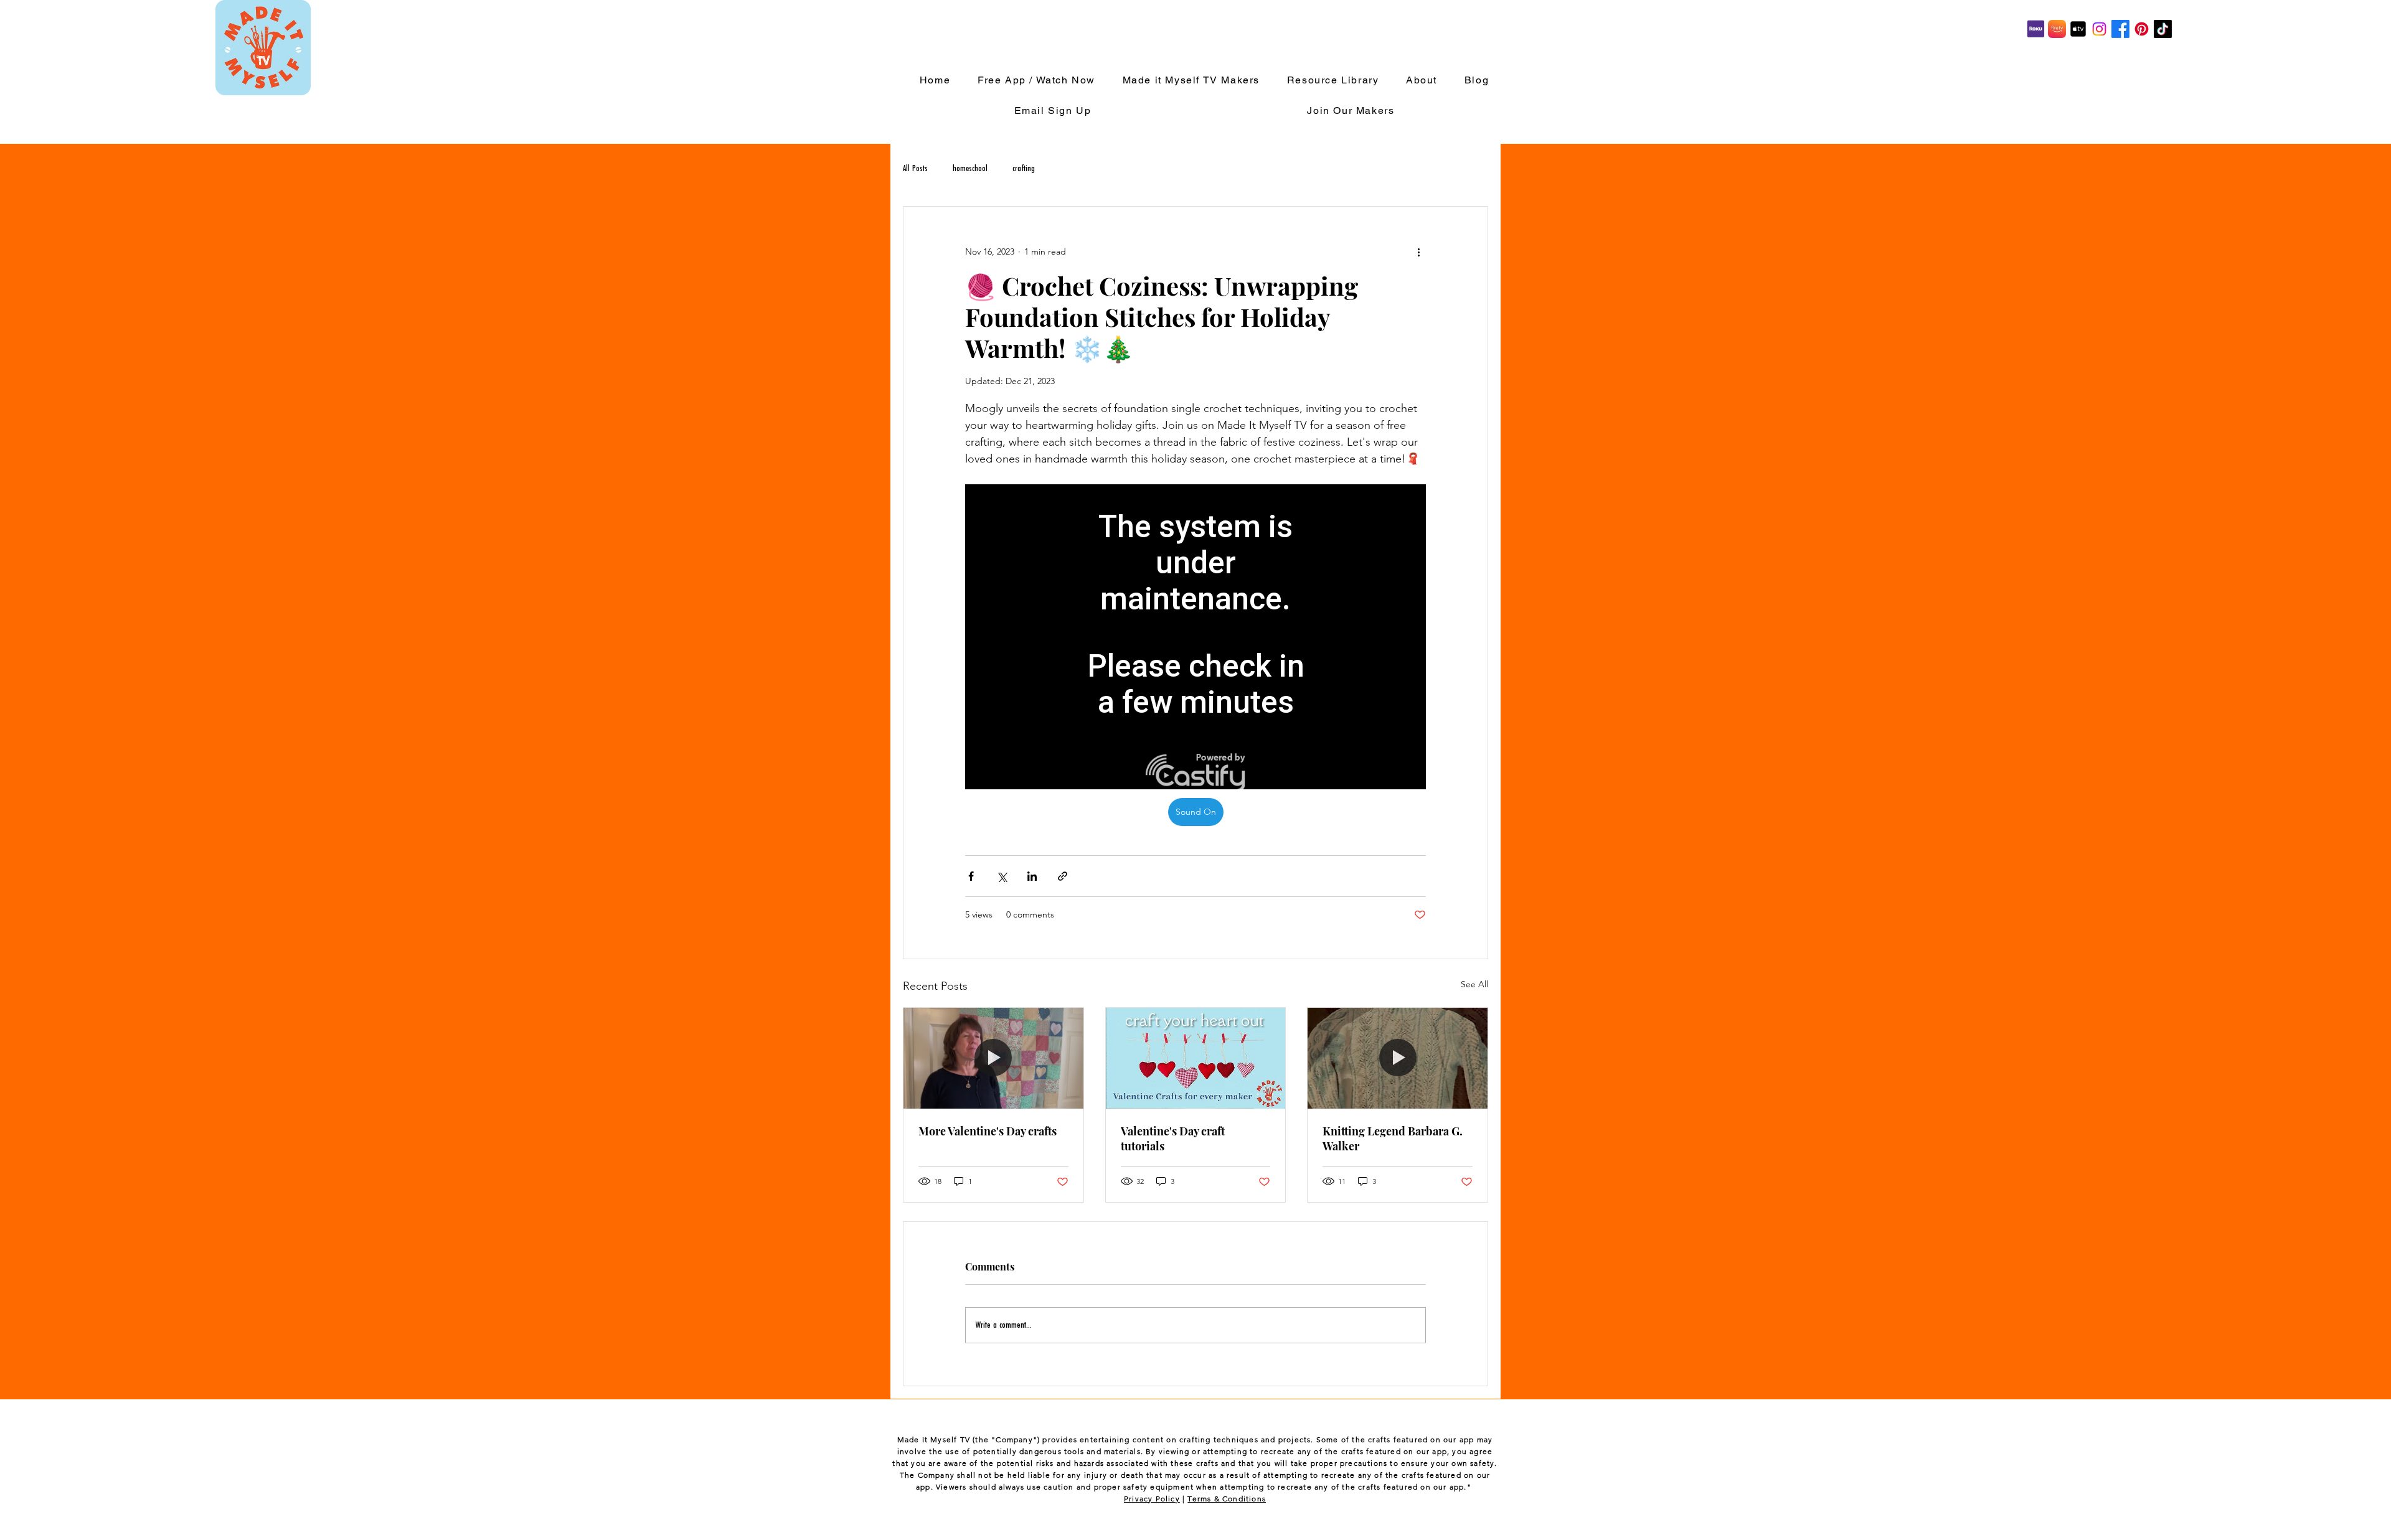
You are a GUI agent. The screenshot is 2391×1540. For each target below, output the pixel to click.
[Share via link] (1063, 876)
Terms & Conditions (1227, 1499)
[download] (2078, 29)
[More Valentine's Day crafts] (993, 1058)
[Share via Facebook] (971, 876)
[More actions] (1418, 251)
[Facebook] (2120, 29)
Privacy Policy (1152, 1499)
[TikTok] (2163, 29)
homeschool (970, 169)
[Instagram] (2099, 29)
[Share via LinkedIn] (1032, 876)
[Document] (2057, 29)
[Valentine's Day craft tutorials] (1196, 1058)
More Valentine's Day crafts (988, 1131)
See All (1474, 984)
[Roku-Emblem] (2036, 29)
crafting (1024, 169)
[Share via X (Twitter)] (1002, 876)
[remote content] (1195, 637)
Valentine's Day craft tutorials (1173, 1139)
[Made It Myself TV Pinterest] (2142, 29)
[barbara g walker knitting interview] (1398, 1058)
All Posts (915, 169)
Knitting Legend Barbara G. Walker (1393, 1139)
